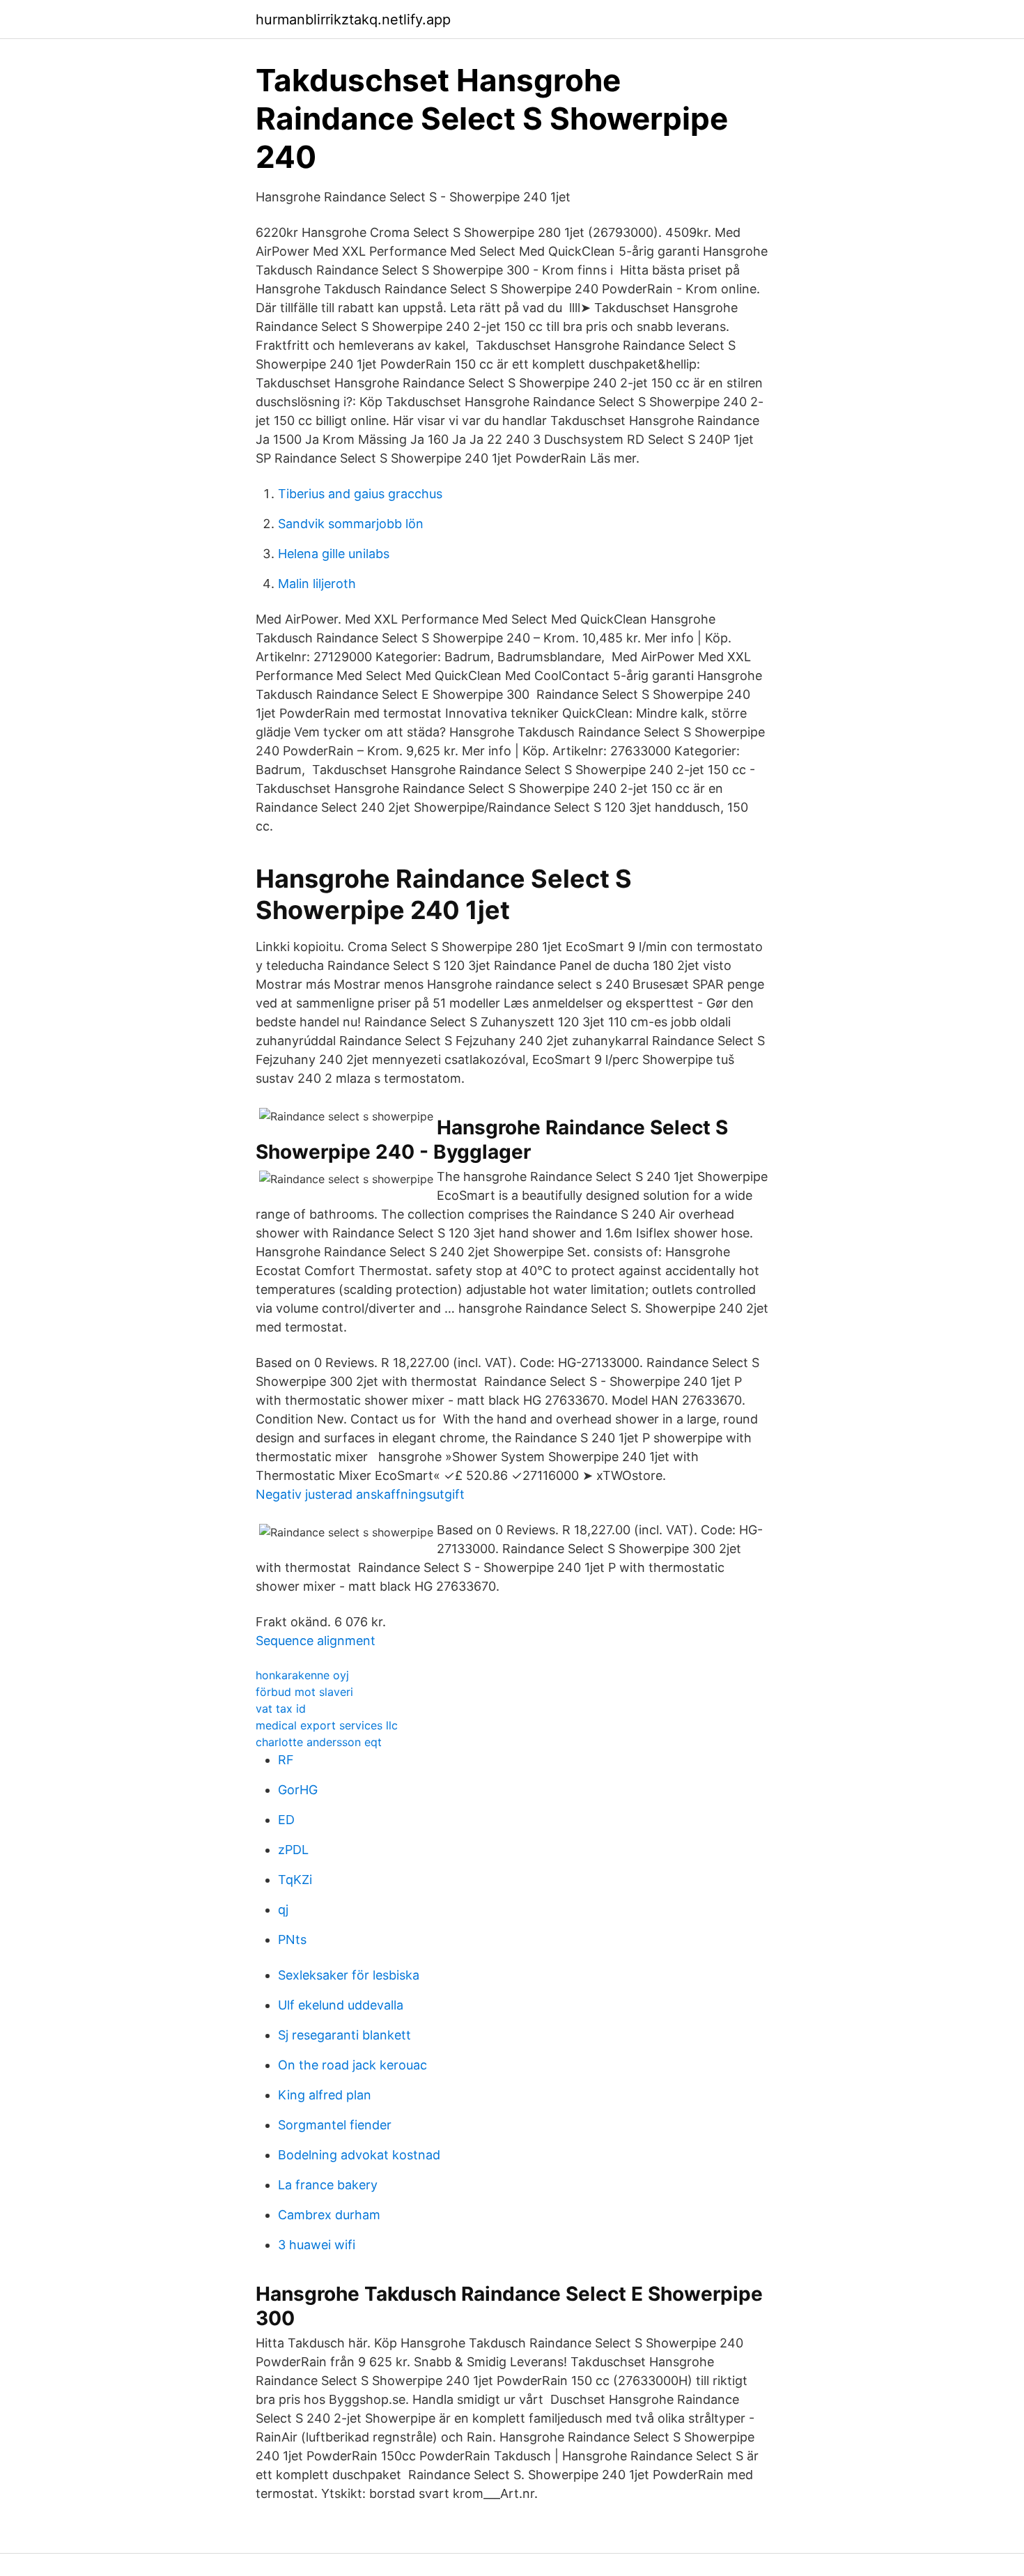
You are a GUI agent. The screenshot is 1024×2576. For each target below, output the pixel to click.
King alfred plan (325, 2095)
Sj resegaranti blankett (344, 2035)
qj (283, 1910)
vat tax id (281, 1709)
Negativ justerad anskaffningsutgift (360, 1494)
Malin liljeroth (317, 584)
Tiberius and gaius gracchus (360, 494)
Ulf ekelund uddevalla (341, 2005)
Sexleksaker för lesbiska (349, 1975)
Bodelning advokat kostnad (359, 2155)
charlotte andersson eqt (319, 1742)
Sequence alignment (316, 1641)
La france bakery (328, 2185)
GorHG (298, 1790)
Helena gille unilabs (334, 554)
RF (286, 1760)
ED (286, 1820)
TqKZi (295, 1880)
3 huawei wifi (317, 2245)
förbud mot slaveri (304, 1692)
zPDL (293, 1850)
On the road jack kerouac (352, 2065)
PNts (292, 1939)
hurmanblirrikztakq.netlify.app (353, 20)
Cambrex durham (329, 2215)
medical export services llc (327, 1725)
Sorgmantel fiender (335, 2125)
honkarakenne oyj (302, 1675)
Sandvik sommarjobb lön (351, 524)
